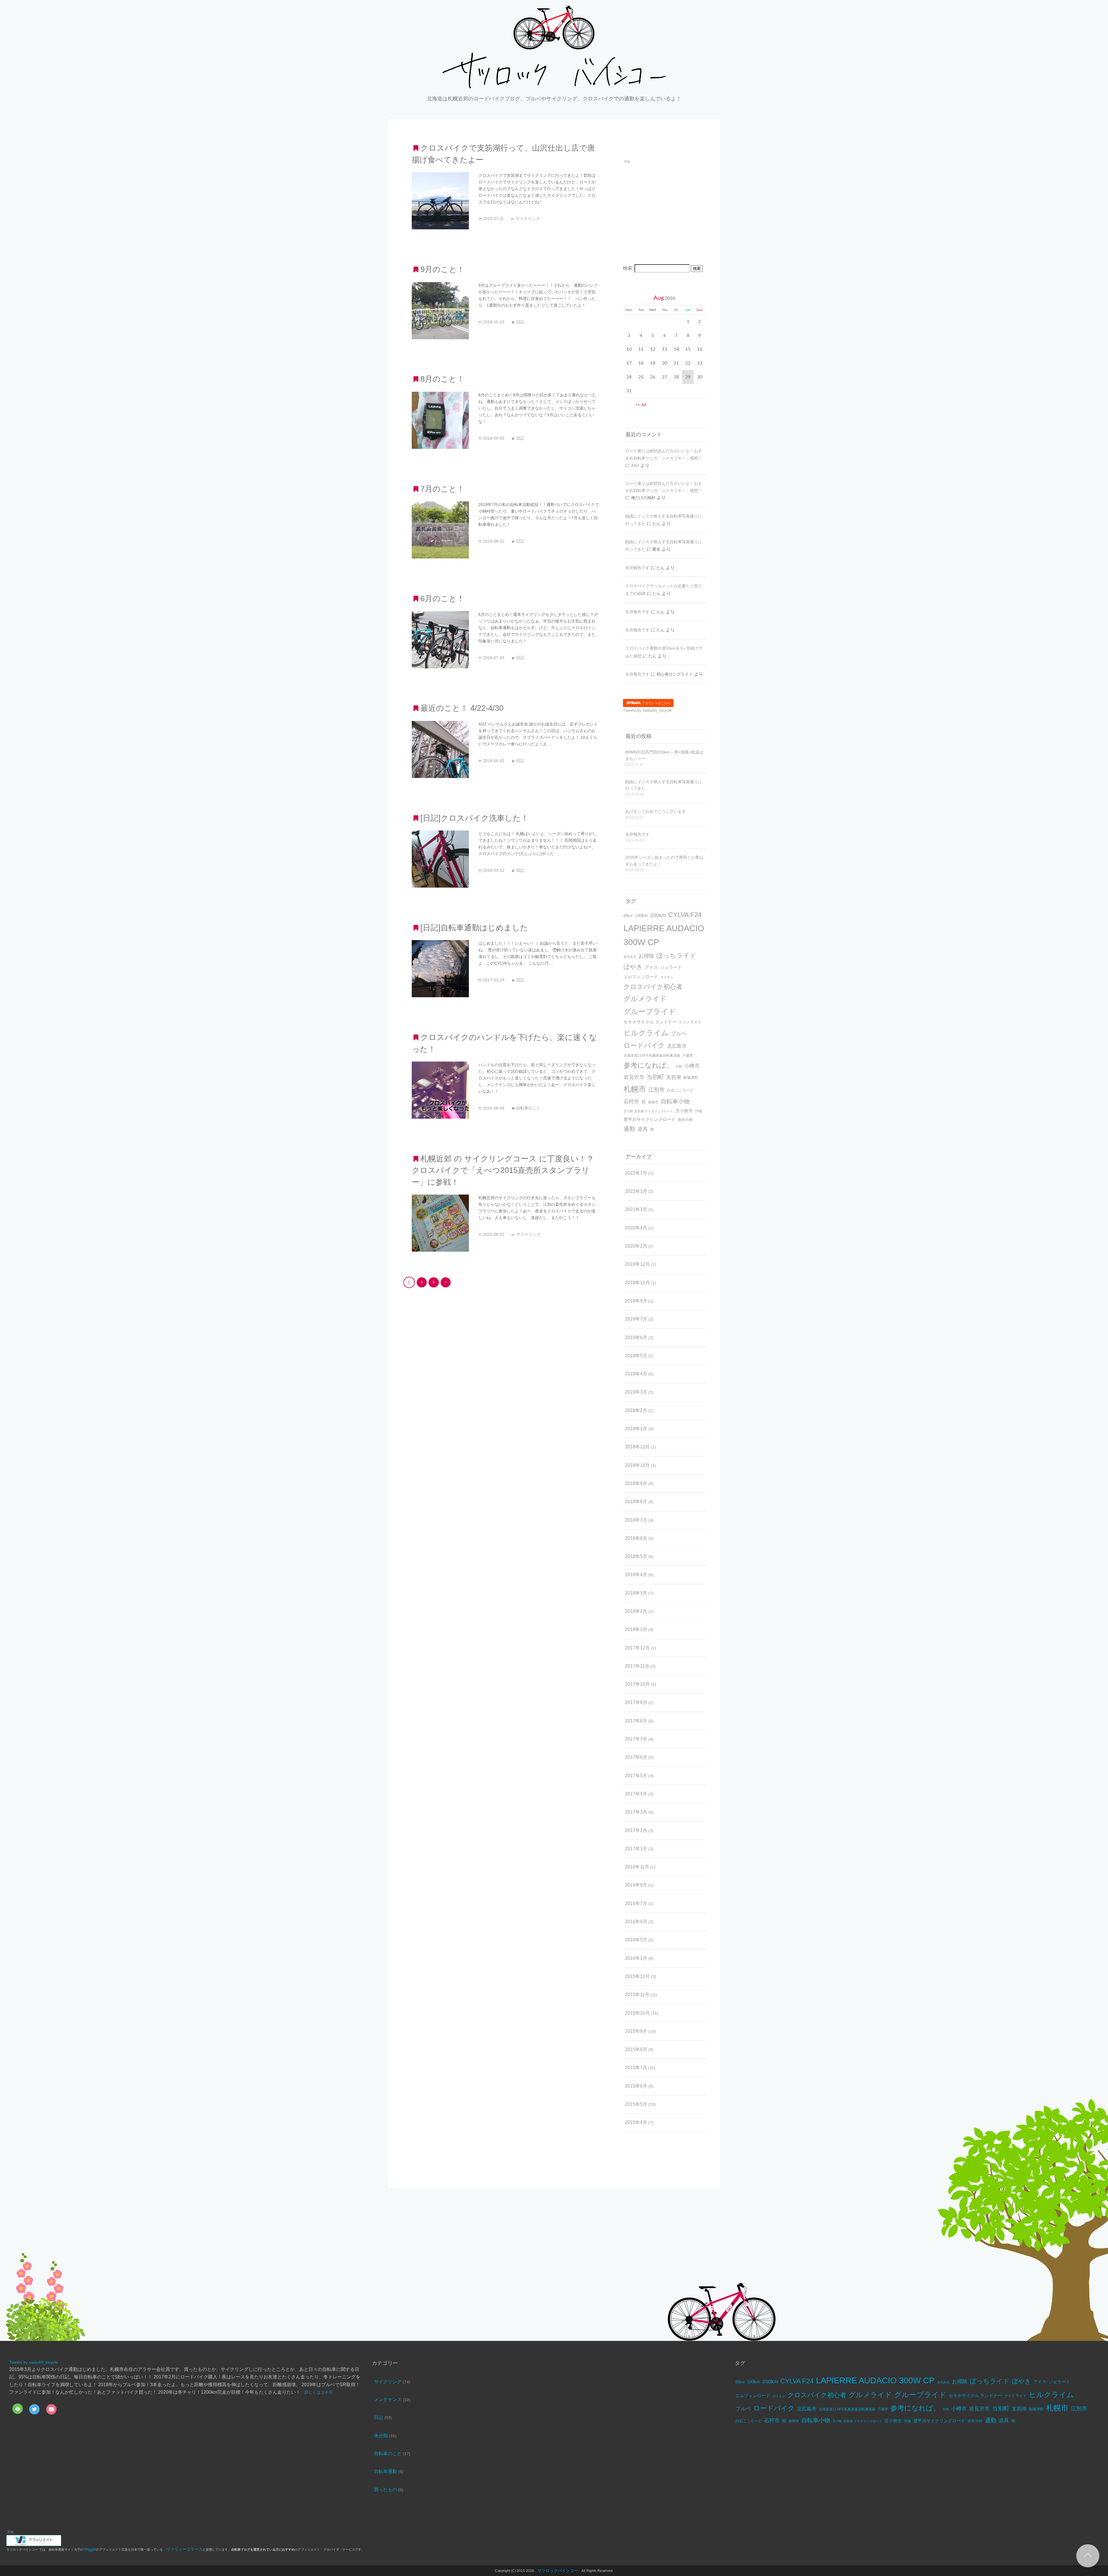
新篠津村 (691, 1078)
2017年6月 (636, 1757)
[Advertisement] (671, 205)
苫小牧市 (684, 1111)
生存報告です (637, 568)
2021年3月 (636, 1209)
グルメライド (645, 999)
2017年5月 (636, 1776)
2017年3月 (636, 1812)
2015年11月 (637, 1995)
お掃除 (646, 956)
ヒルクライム (646, 1033)
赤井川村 (685, 1120)
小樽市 (692, 1066)
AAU (635, 465)
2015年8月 (636, 2049)
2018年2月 (636, 1611)
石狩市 (631, 1102)
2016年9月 (636, 1885)
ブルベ (679, 1034)
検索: (628, 268)
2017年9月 (636, 1702)
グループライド (650, 1012)
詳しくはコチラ (319, 2392)
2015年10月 (637, 2013)
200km (658, 915)
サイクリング (388, 2382)
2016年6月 (636, 1922)
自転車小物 (675, 1101)
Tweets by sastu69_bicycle (647, 710)
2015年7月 (636, 2068)
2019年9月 (636, 1301)
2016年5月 (636, 1940)
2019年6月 (636, 1337)
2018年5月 (636, 1556)
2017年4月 (636, 1794)
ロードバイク (644, 1045)
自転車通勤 (385, 2471)
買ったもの (385, 2490)
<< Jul (641, 405)
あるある (630, 957)
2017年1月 (636, 1849)
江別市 (657, 1090)
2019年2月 (636, 1410)
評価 (699, 1111)
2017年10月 (637, 1684)
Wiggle (90, 2549)
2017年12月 (637, 1648)
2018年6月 (636, 1538)
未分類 (381, 2436)
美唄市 (653, 1102)
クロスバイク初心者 (653, 987)
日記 (379, 2417)
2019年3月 (636, 1392)
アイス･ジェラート (663, 967)
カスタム (667, 977)
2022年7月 (636, 1173)
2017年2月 (636, 1830)
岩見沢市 (634, 1077)
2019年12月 (637, 1264)
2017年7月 (636, 1739)
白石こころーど (680, 1090)
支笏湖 (674, 1077)
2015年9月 (636, 2031)
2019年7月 (636, 1319)
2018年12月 (637, 1447)
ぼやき (633, 967)
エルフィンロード (641, 977)
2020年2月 (636, 1246)
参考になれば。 (648, 1065)
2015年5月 (636, 2104)
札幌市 (635, 1089)
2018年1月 (636, 1629)
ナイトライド (690, 1022)
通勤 (629, 1129)
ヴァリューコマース (184, 2549)
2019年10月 (637, 1283)
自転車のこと (388, 2454)
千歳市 (688, 1055)
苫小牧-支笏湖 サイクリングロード (648, 1111)
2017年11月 (637, 1666)
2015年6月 (636, 2086)
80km (628, 916)
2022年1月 (636, 1191)
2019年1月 (636, 1429)
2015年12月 (637, 1976)
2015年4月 (636, 2122)
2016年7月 (636, 1903)
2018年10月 (637, 1465)
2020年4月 (636, 1228)
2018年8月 (636, 1502)
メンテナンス (388, 2400)
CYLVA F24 (685, 915)
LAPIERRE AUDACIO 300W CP (664, 935)
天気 (679, 1066)
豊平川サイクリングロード (650, 1119)
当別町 (655, 1077)
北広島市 (677, 1046)
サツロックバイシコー (558, 2571)
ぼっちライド (676, 956)
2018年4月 (636, 1575)
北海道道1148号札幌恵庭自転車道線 (652, 1055)
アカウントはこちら (656, 703)
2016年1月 (636, 1958)
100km (642, 915)
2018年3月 (636, 1593)
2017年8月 (636, 1721)
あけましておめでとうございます (656, 811)
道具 (643, 1129)
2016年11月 (637, 1867)
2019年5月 (636, 1356)
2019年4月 (636, 1374)
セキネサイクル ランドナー (650, 1022)
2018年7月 (636, 1520)
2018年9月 (636, 1483)
